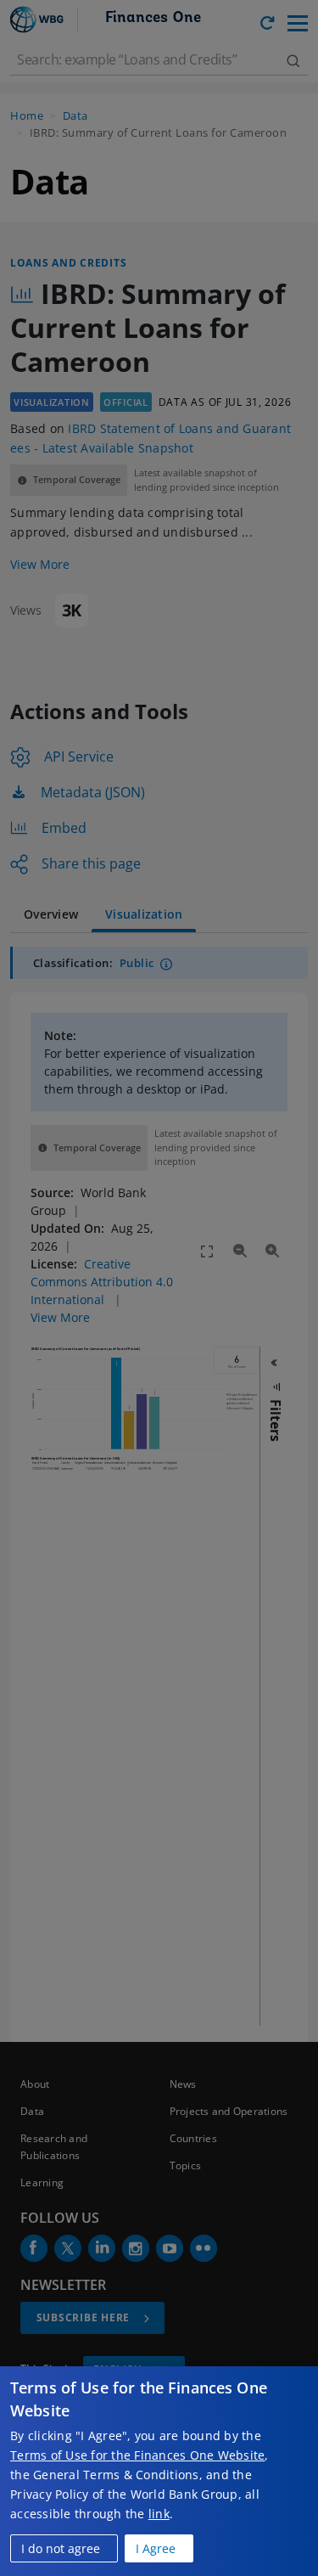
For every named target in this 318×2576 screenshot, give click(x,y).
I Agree (156, 2548)
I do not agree (61, 2548)
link (159, 2514)
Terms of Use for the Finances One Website (137, 2455)
